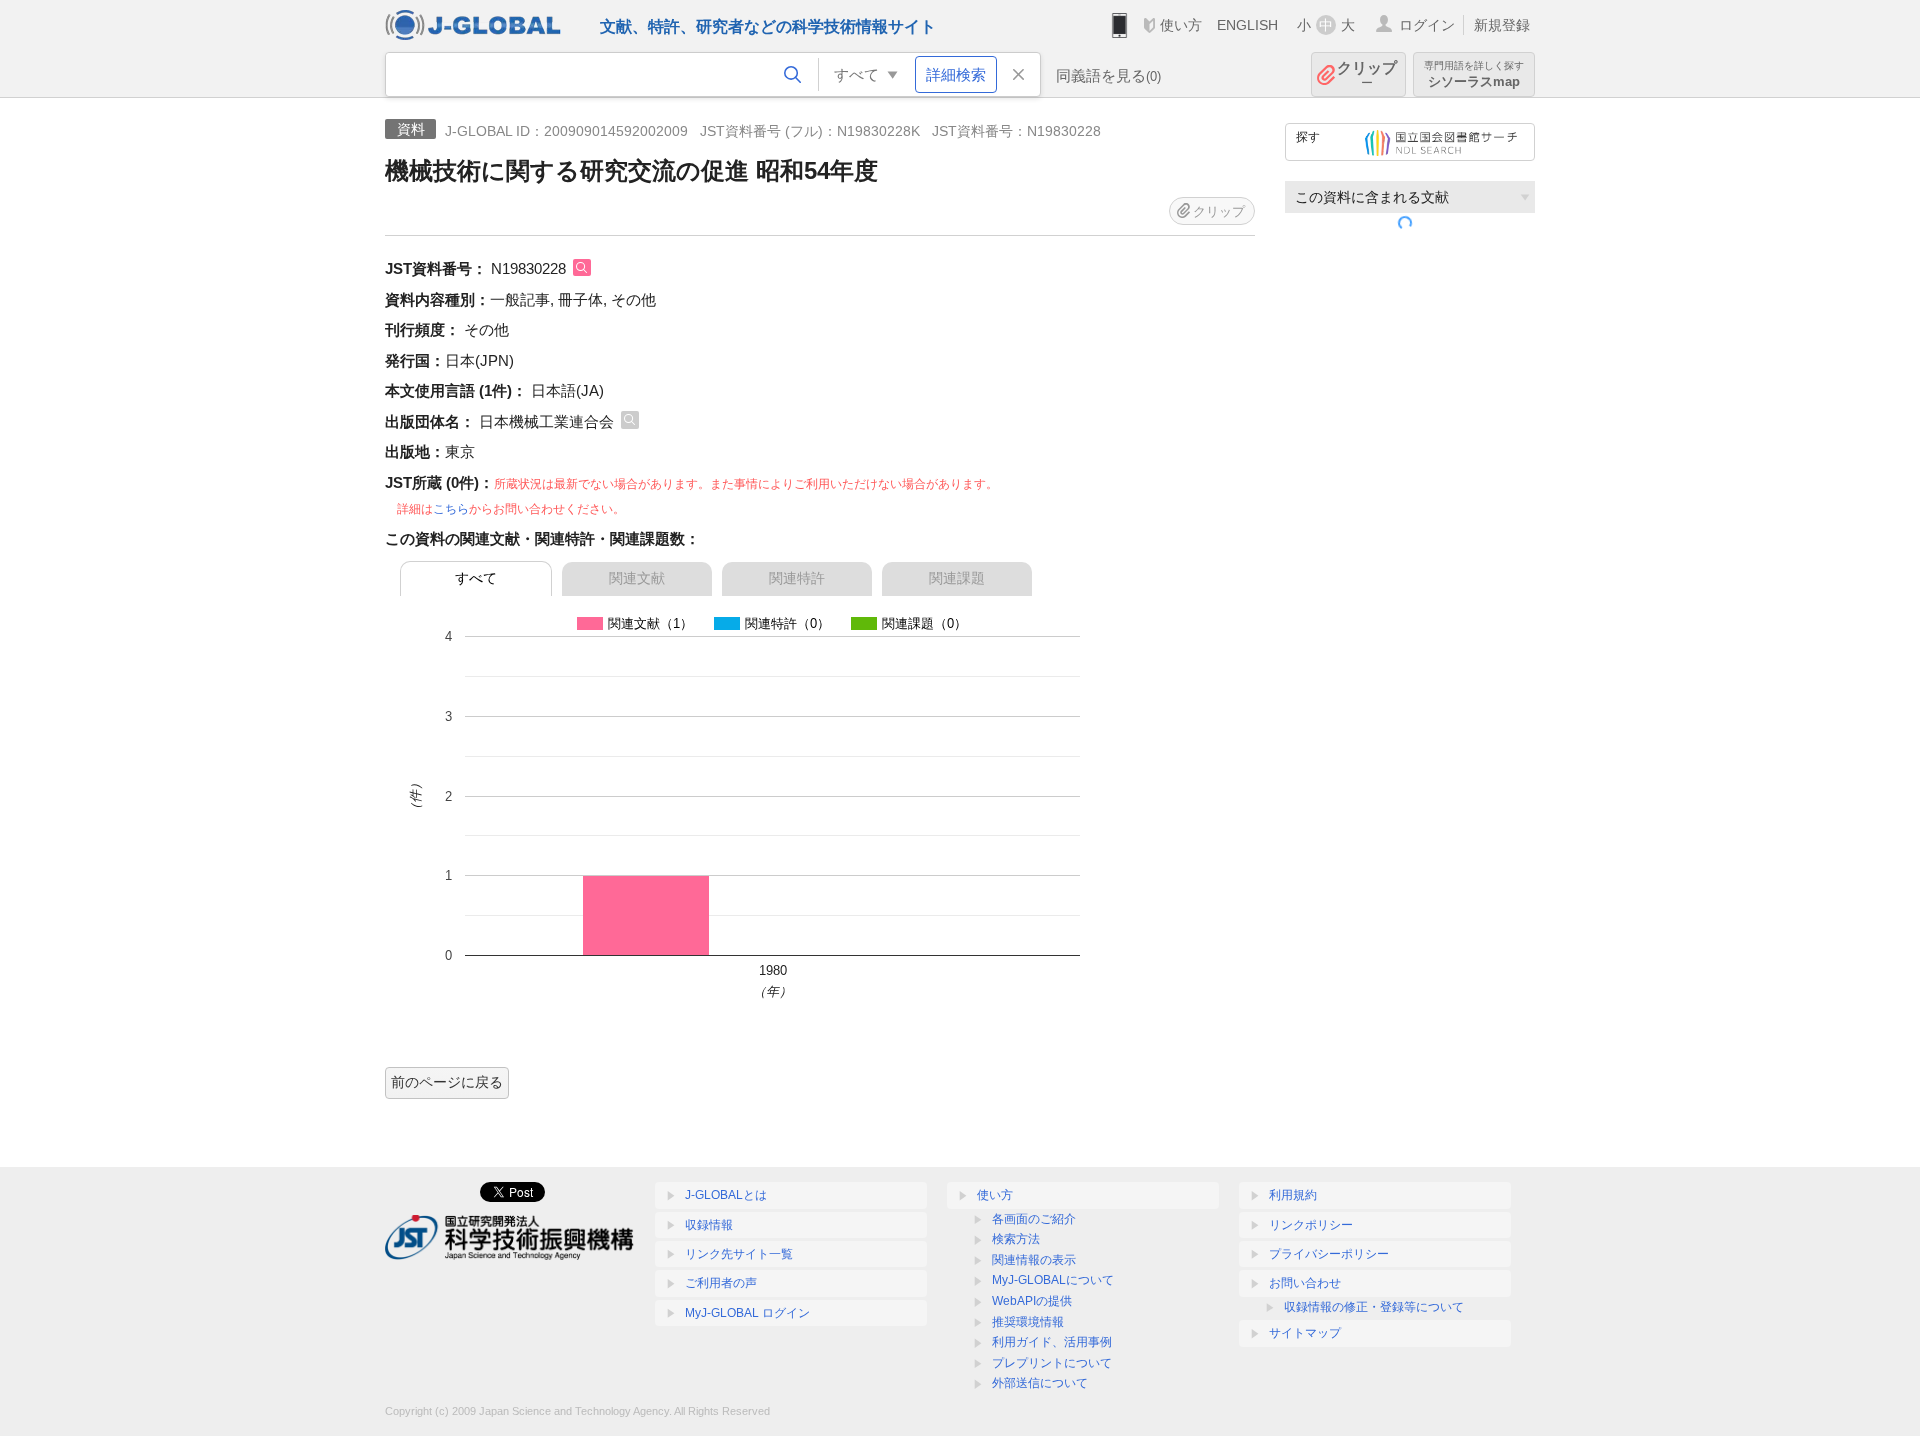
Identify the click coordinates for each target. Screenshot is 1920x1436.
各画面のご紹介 (1034, 1219)
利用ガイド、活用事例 (1052, 1342)
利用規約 (1293, 1195)
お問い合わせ (1305, 1283)
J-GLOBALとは (726, 1195)
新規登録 (1502, 25)
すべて (476, 578)
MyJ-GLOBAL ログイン (747, 1313)
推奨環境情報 (1028, 1322)
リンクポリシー (1311, 1225)
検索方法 (1016, 1239)
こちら (451, 509)
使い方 (1181, 25)
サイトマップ (1305, 1333)
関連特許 (797, 578)
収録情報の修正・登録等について (1374, 1307)
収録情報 (709, 1225)
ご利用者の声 (721, 1283)
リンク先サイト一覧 (739, 1254)
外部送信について (1040, 1383)
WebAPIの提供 (1032, 1301)
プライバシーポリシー (1329, 1254)
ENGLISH (1247, 25)
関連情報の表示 (1034, 1260)
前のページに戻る (447, 1082)
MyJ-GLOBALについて (1053, 1280)
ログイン (1427, 25)
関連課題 (957, 578)
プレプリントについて (1052, 1363)
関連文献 (637, 578)
